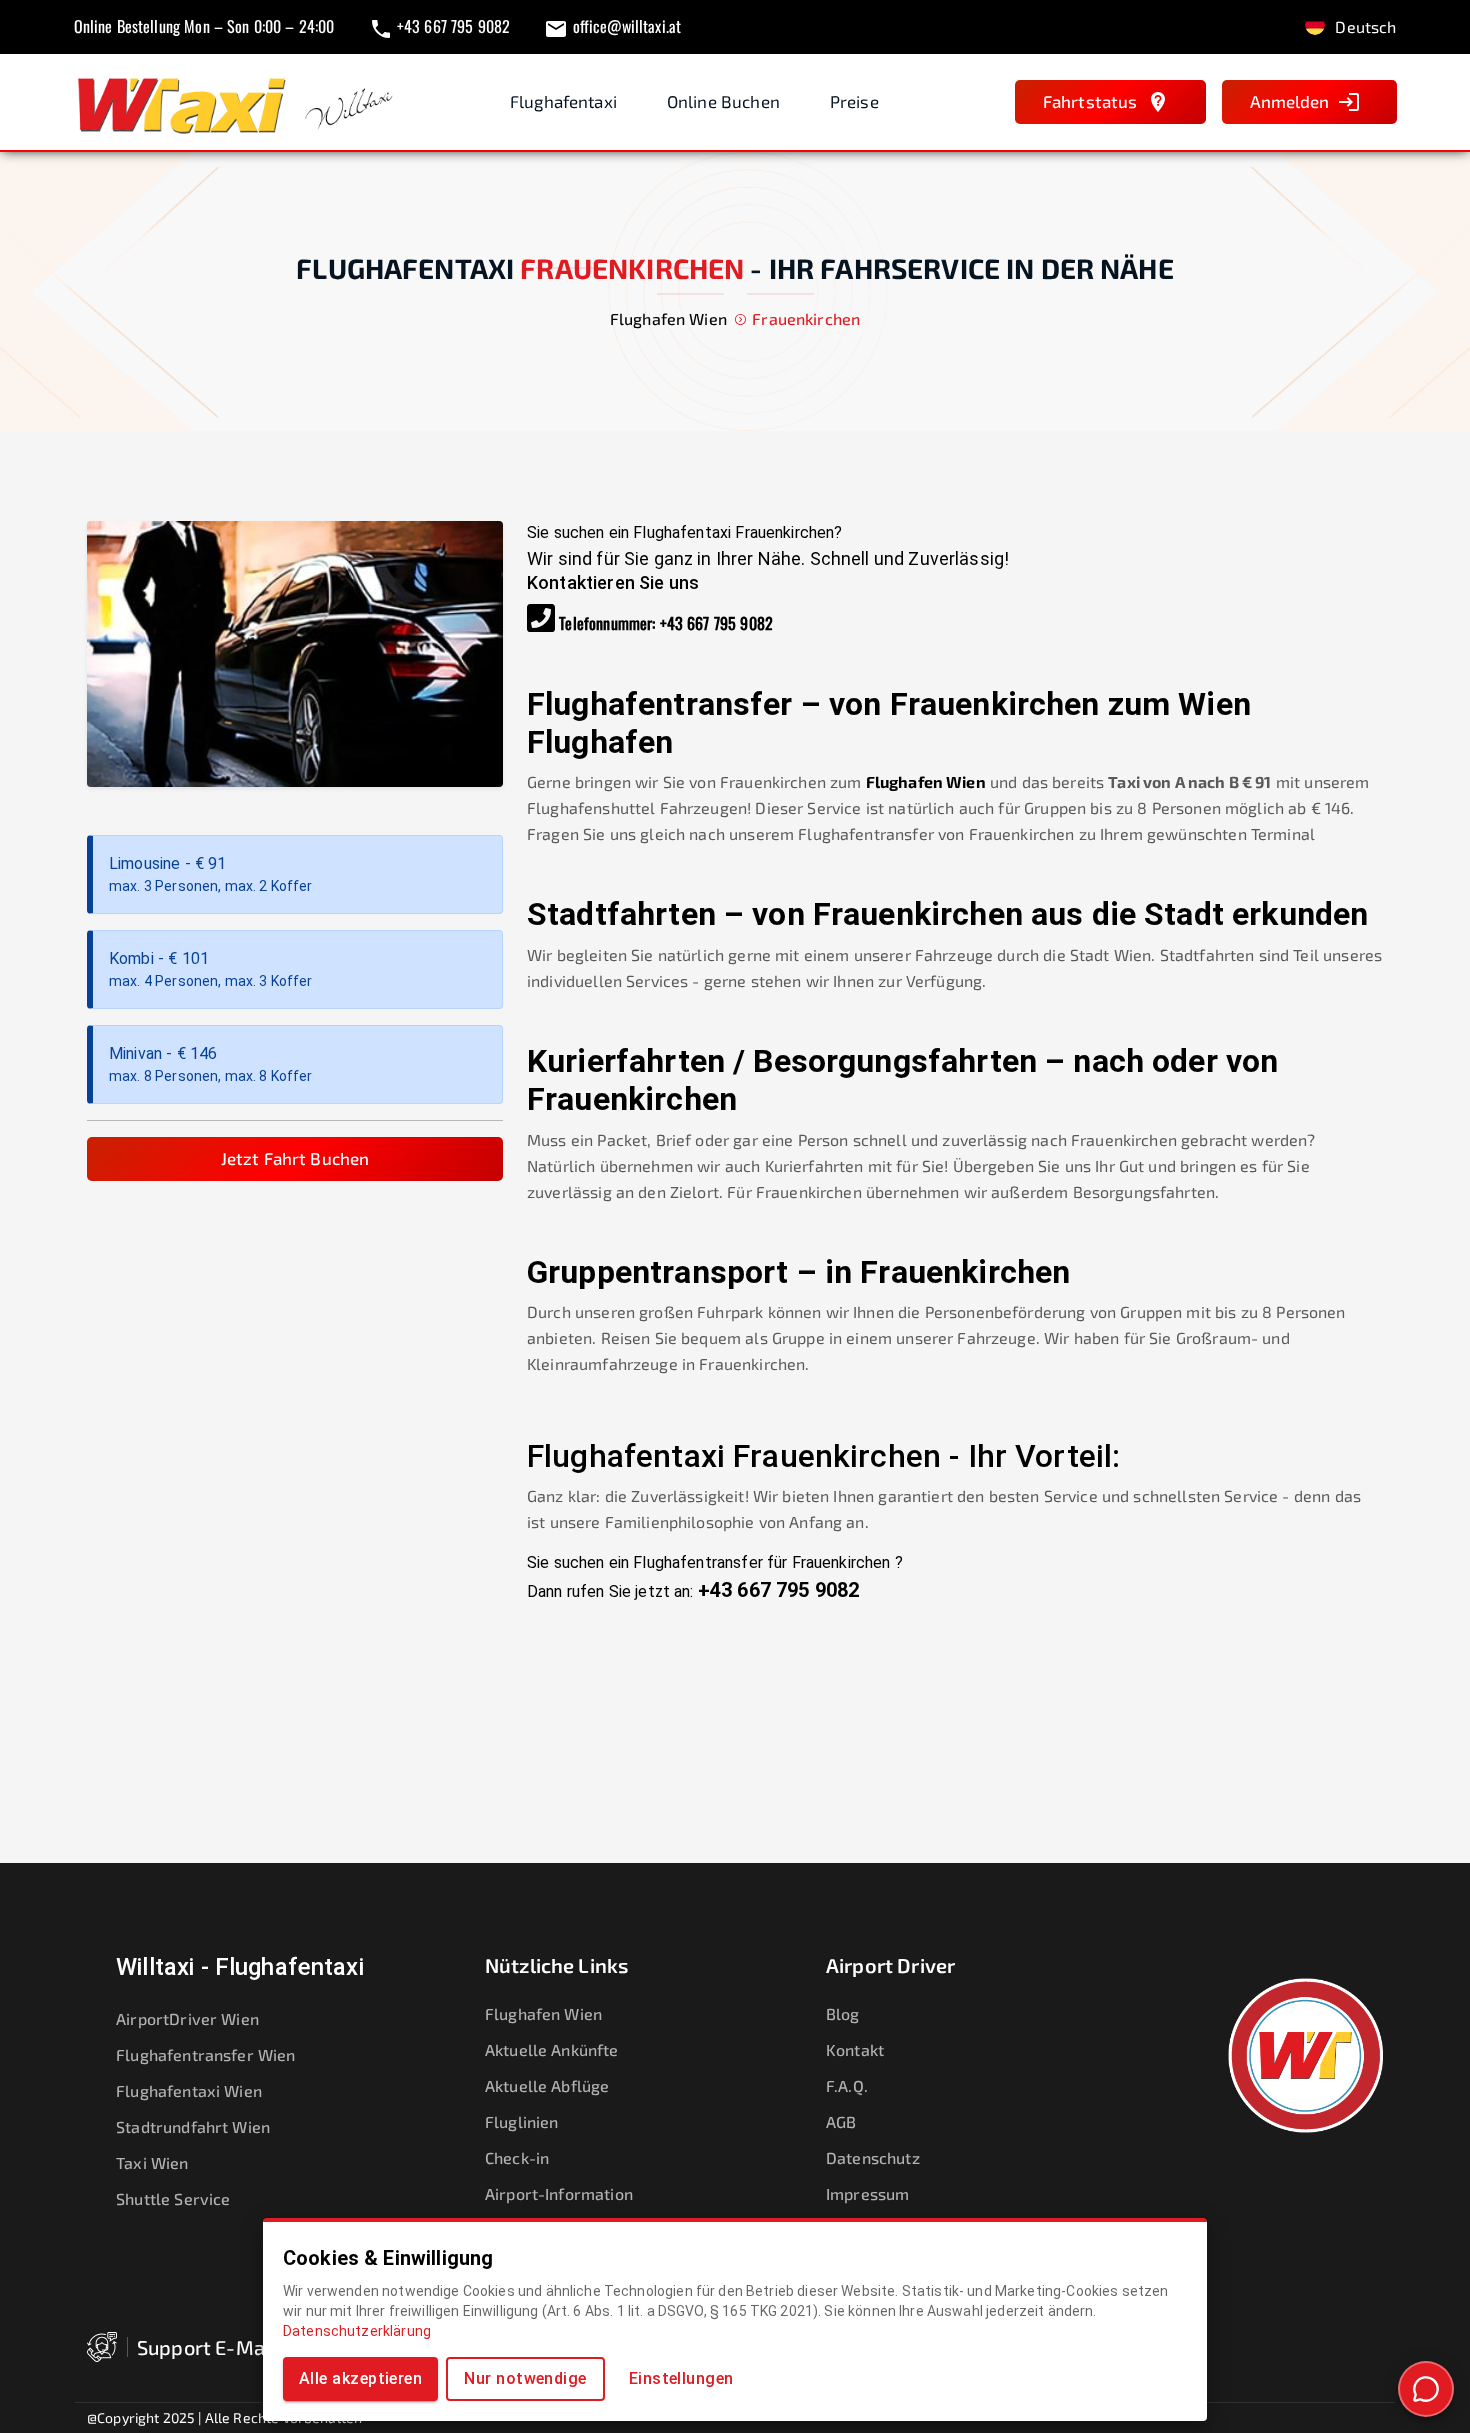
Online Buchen (723, 101)
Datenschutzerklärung (357, 2331)
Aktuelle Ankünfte (552, 2049)
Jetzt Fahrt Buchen (295, 1158)
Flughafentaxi (563, 101)
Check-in (517, 2157)
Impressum (867, 2193)
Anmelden (1289, 101)
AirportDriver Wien (187, 2018)
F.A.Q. (847, 2085)
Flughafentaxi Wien (189, 2090)
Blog (843, 2013)
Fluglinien (522, 2121)
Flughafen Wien (926, 781)
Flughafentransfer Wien (205, 2054)
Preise (854, 101)
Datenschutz (873, 2157)
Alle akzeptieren (360, 2378)
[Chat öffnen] (1426, 2389)
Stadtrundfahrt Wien (193, 2126)
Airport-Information (559, 2193)
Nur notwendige (525, 2378)
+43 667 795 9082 (716, 623)
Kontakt (855, 2049)
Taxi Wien (152, 2162)
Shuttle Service (173, 2198)
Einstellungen (681, 2378)
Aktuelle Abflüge (547, 2085)
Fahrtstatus (1090, 101)
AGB (841, 2121)
